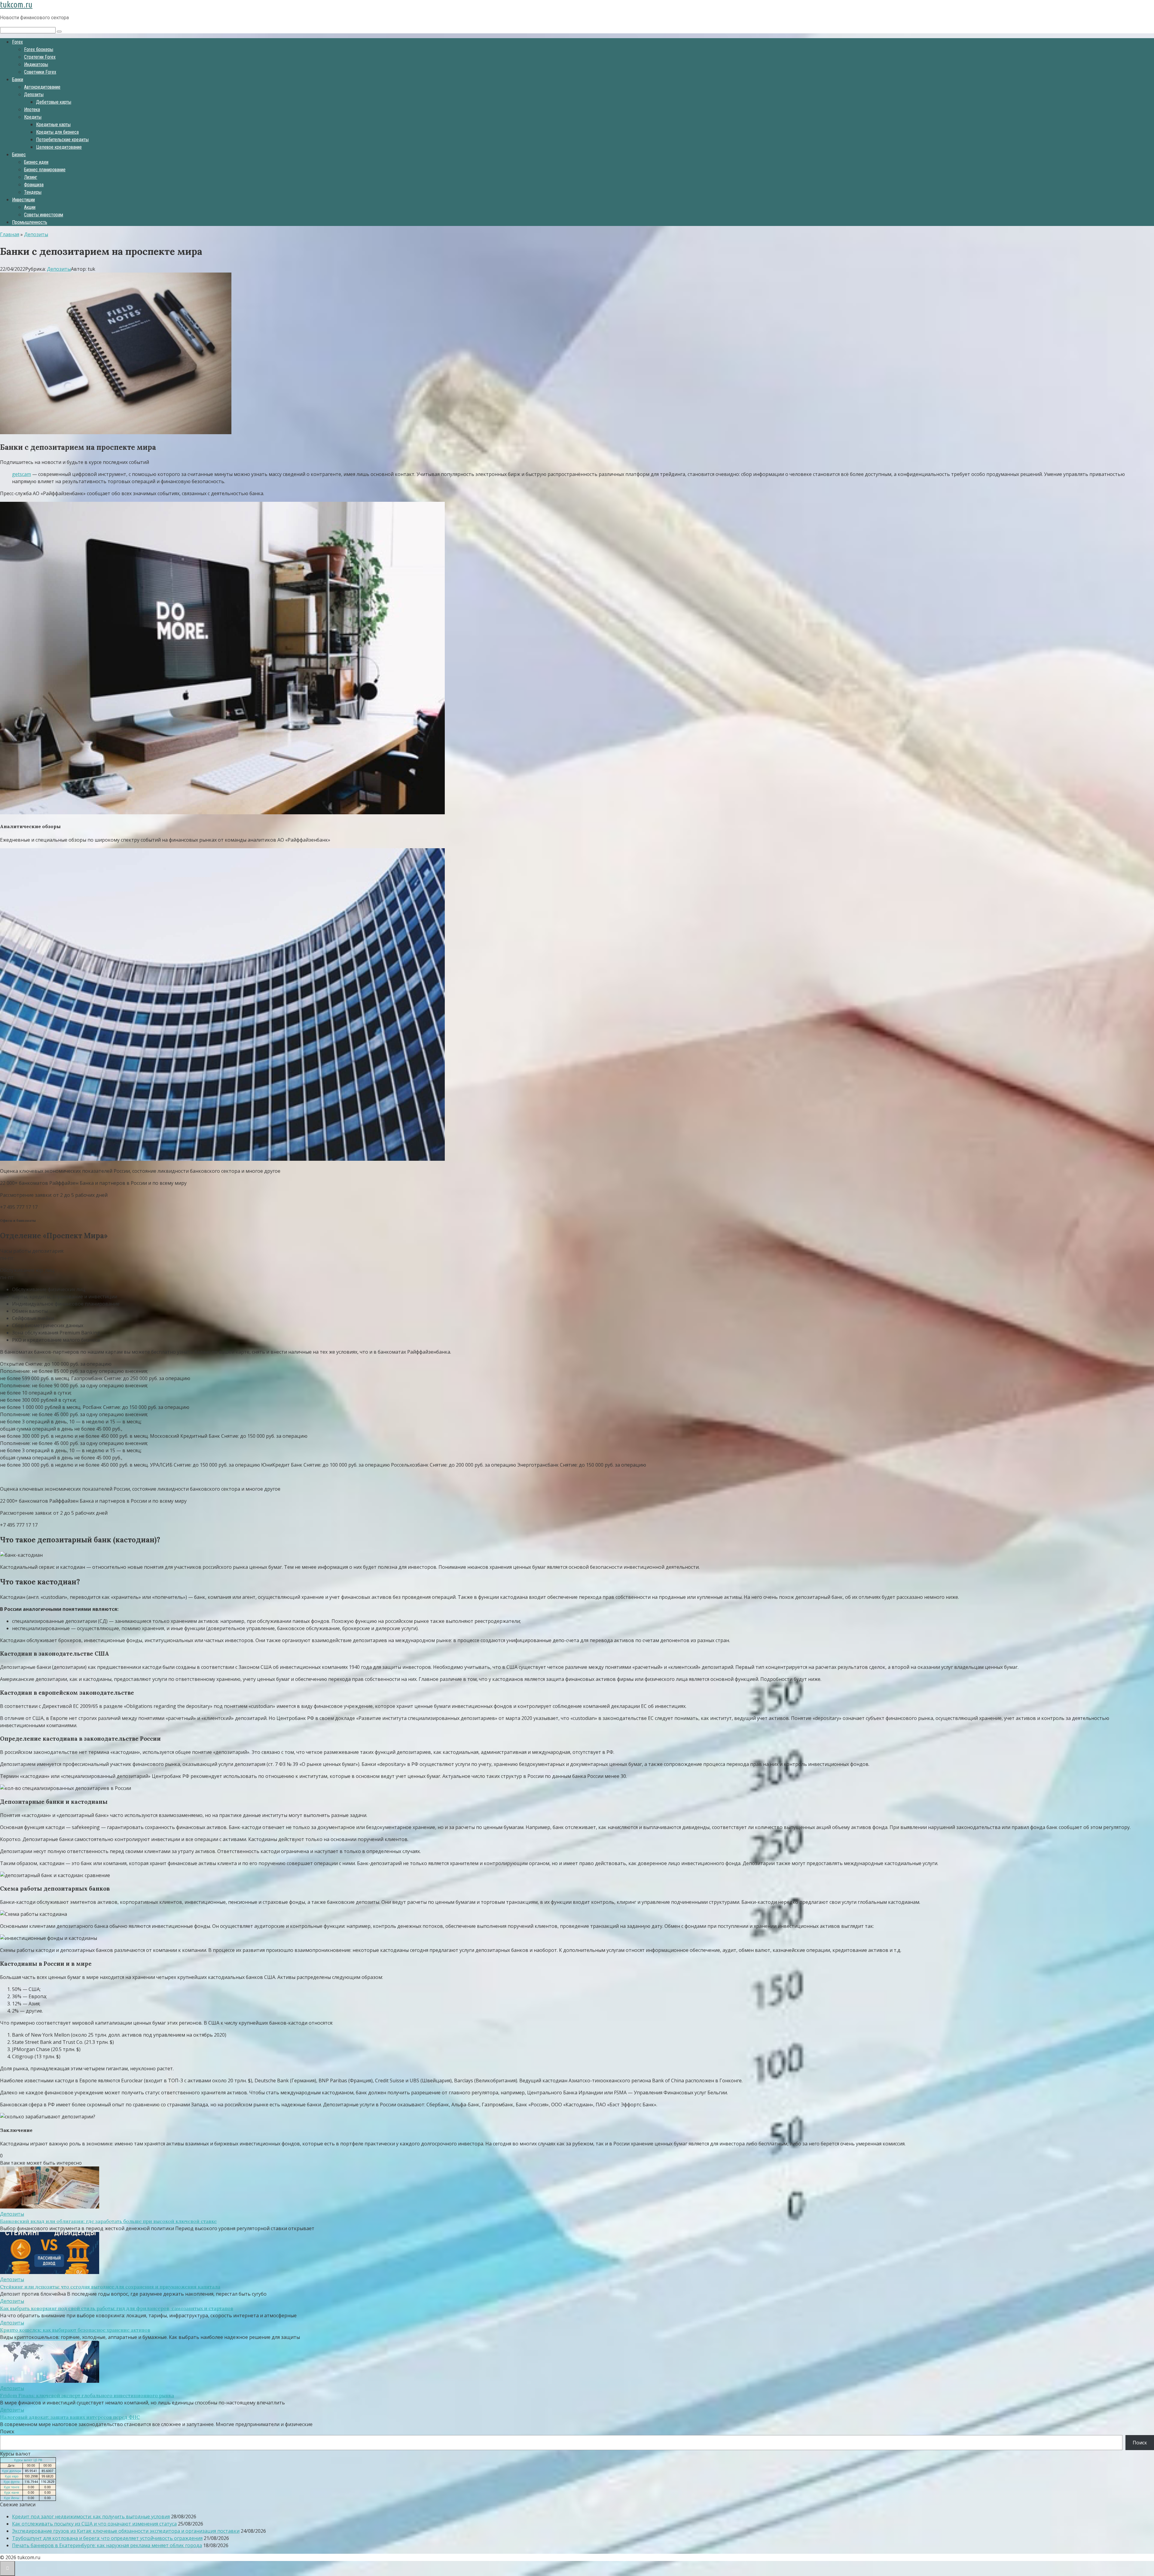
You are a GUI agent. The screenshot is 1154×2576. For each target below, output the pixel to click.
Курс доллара (12, 2471)
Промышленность (30, 222)
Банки (18, 79)
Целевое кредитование (59, 147)
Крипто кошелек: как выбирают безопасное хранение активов (75, 2330)
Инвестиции (23, 200)
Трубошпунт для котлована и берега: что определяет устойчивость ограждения (107, 2538)
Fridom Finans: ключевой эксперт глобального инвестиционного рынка (87, 2395)
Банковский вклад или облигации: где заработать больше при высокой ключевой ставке (108, 2221)
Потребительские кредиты (62, 140)
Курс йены (12, 2498)
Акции (30, 207)
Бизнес (19, 155)
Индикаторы (36, 64)
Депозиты (34, 95)
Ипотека (32, 110)
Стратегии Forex (40, 57)
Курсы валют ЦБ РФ (28, 2460)
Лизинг (31, 177)
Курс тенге (12, 2487)
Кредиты (33, 117)
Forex (17, 42)
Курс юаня (12, 2492)
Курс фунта (12, 2482)
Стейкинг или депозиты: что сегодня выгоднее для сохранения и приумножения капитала (110, 2287)
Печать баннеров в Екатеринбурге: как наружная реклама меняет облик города (107, 2545)
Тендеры (33, 192)
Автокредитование (42, 87)
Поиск (7, 2431)
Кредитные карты (53, 125)
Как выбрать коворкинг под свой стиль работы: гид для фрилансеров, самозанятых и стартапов (117, 2308)
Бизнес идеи (36, 162)
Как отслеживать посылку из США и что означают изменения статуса (94, 2524)
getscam (21, 474)
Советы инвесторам (44, 215)
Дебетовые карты (54, 102)
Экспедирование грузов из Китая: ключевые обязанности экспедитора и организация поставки (126, 2531)
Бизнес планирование (45, 170)
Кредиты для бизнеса (57, 132)
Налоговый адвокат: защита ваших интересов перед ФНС (70, 2417)
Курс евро (12, 2476)
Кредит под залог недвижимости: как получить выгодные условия (91, 2517)
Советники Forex (40, 72)
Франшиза (34, 185)
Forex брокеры (39, 49)
